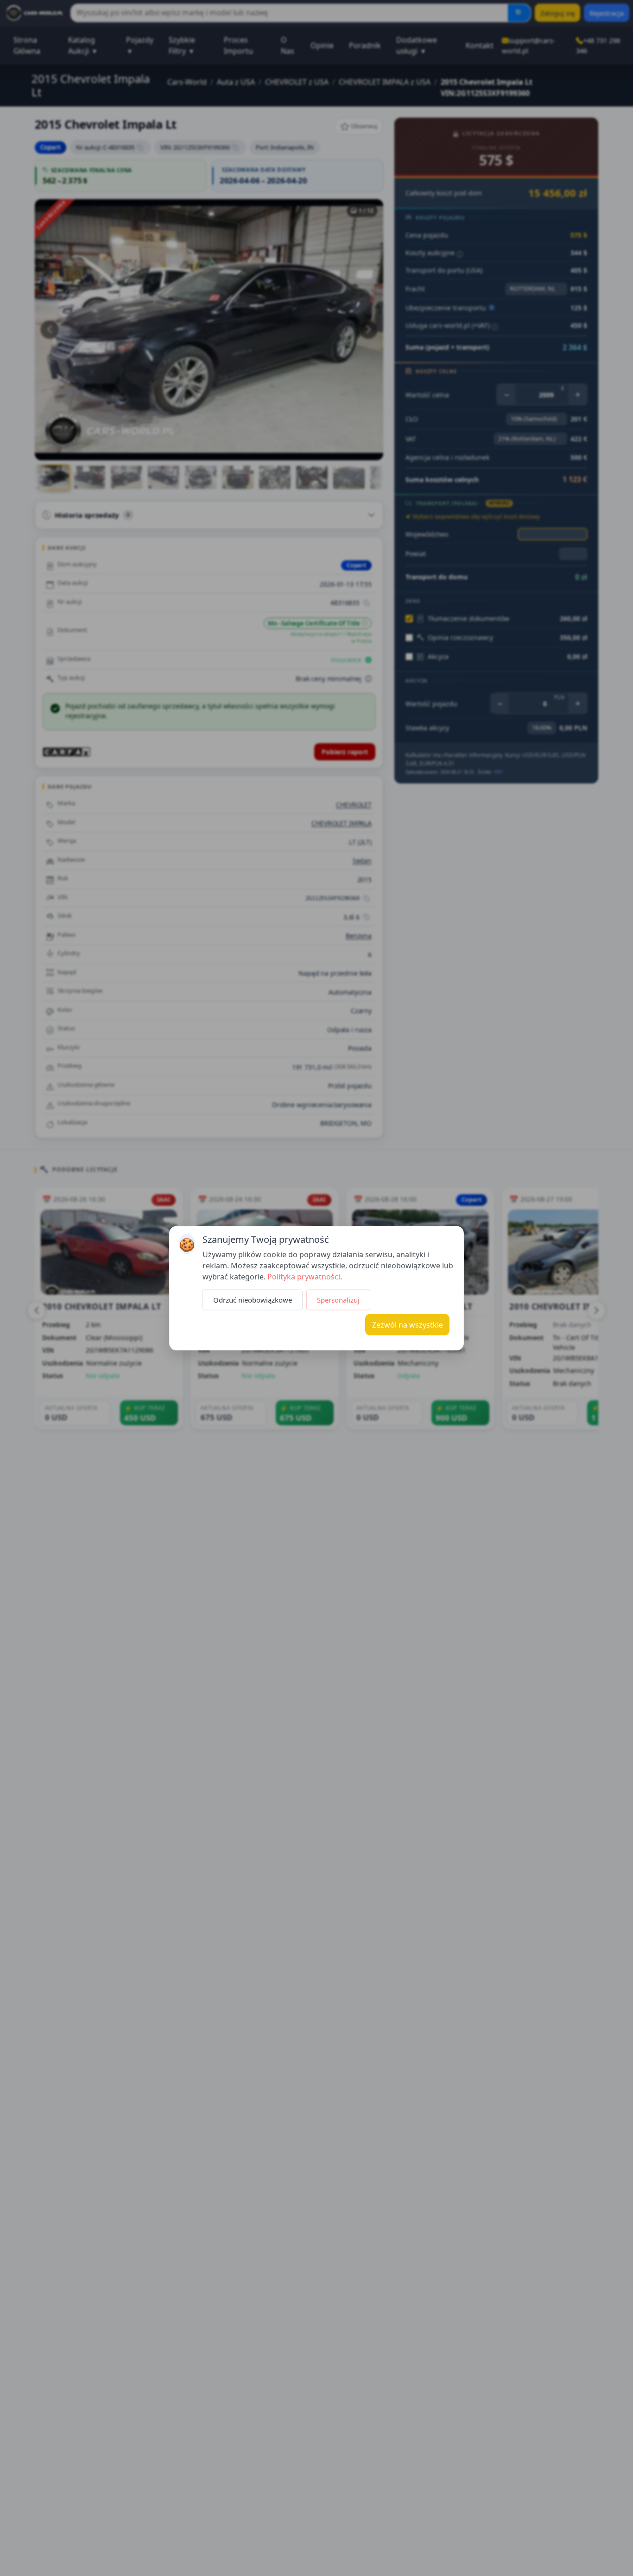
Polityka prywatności (304, 1276)
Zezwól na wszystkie (408, 1324)
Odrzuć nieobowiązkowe (253, 1299)
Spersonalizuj (338, 1299)
